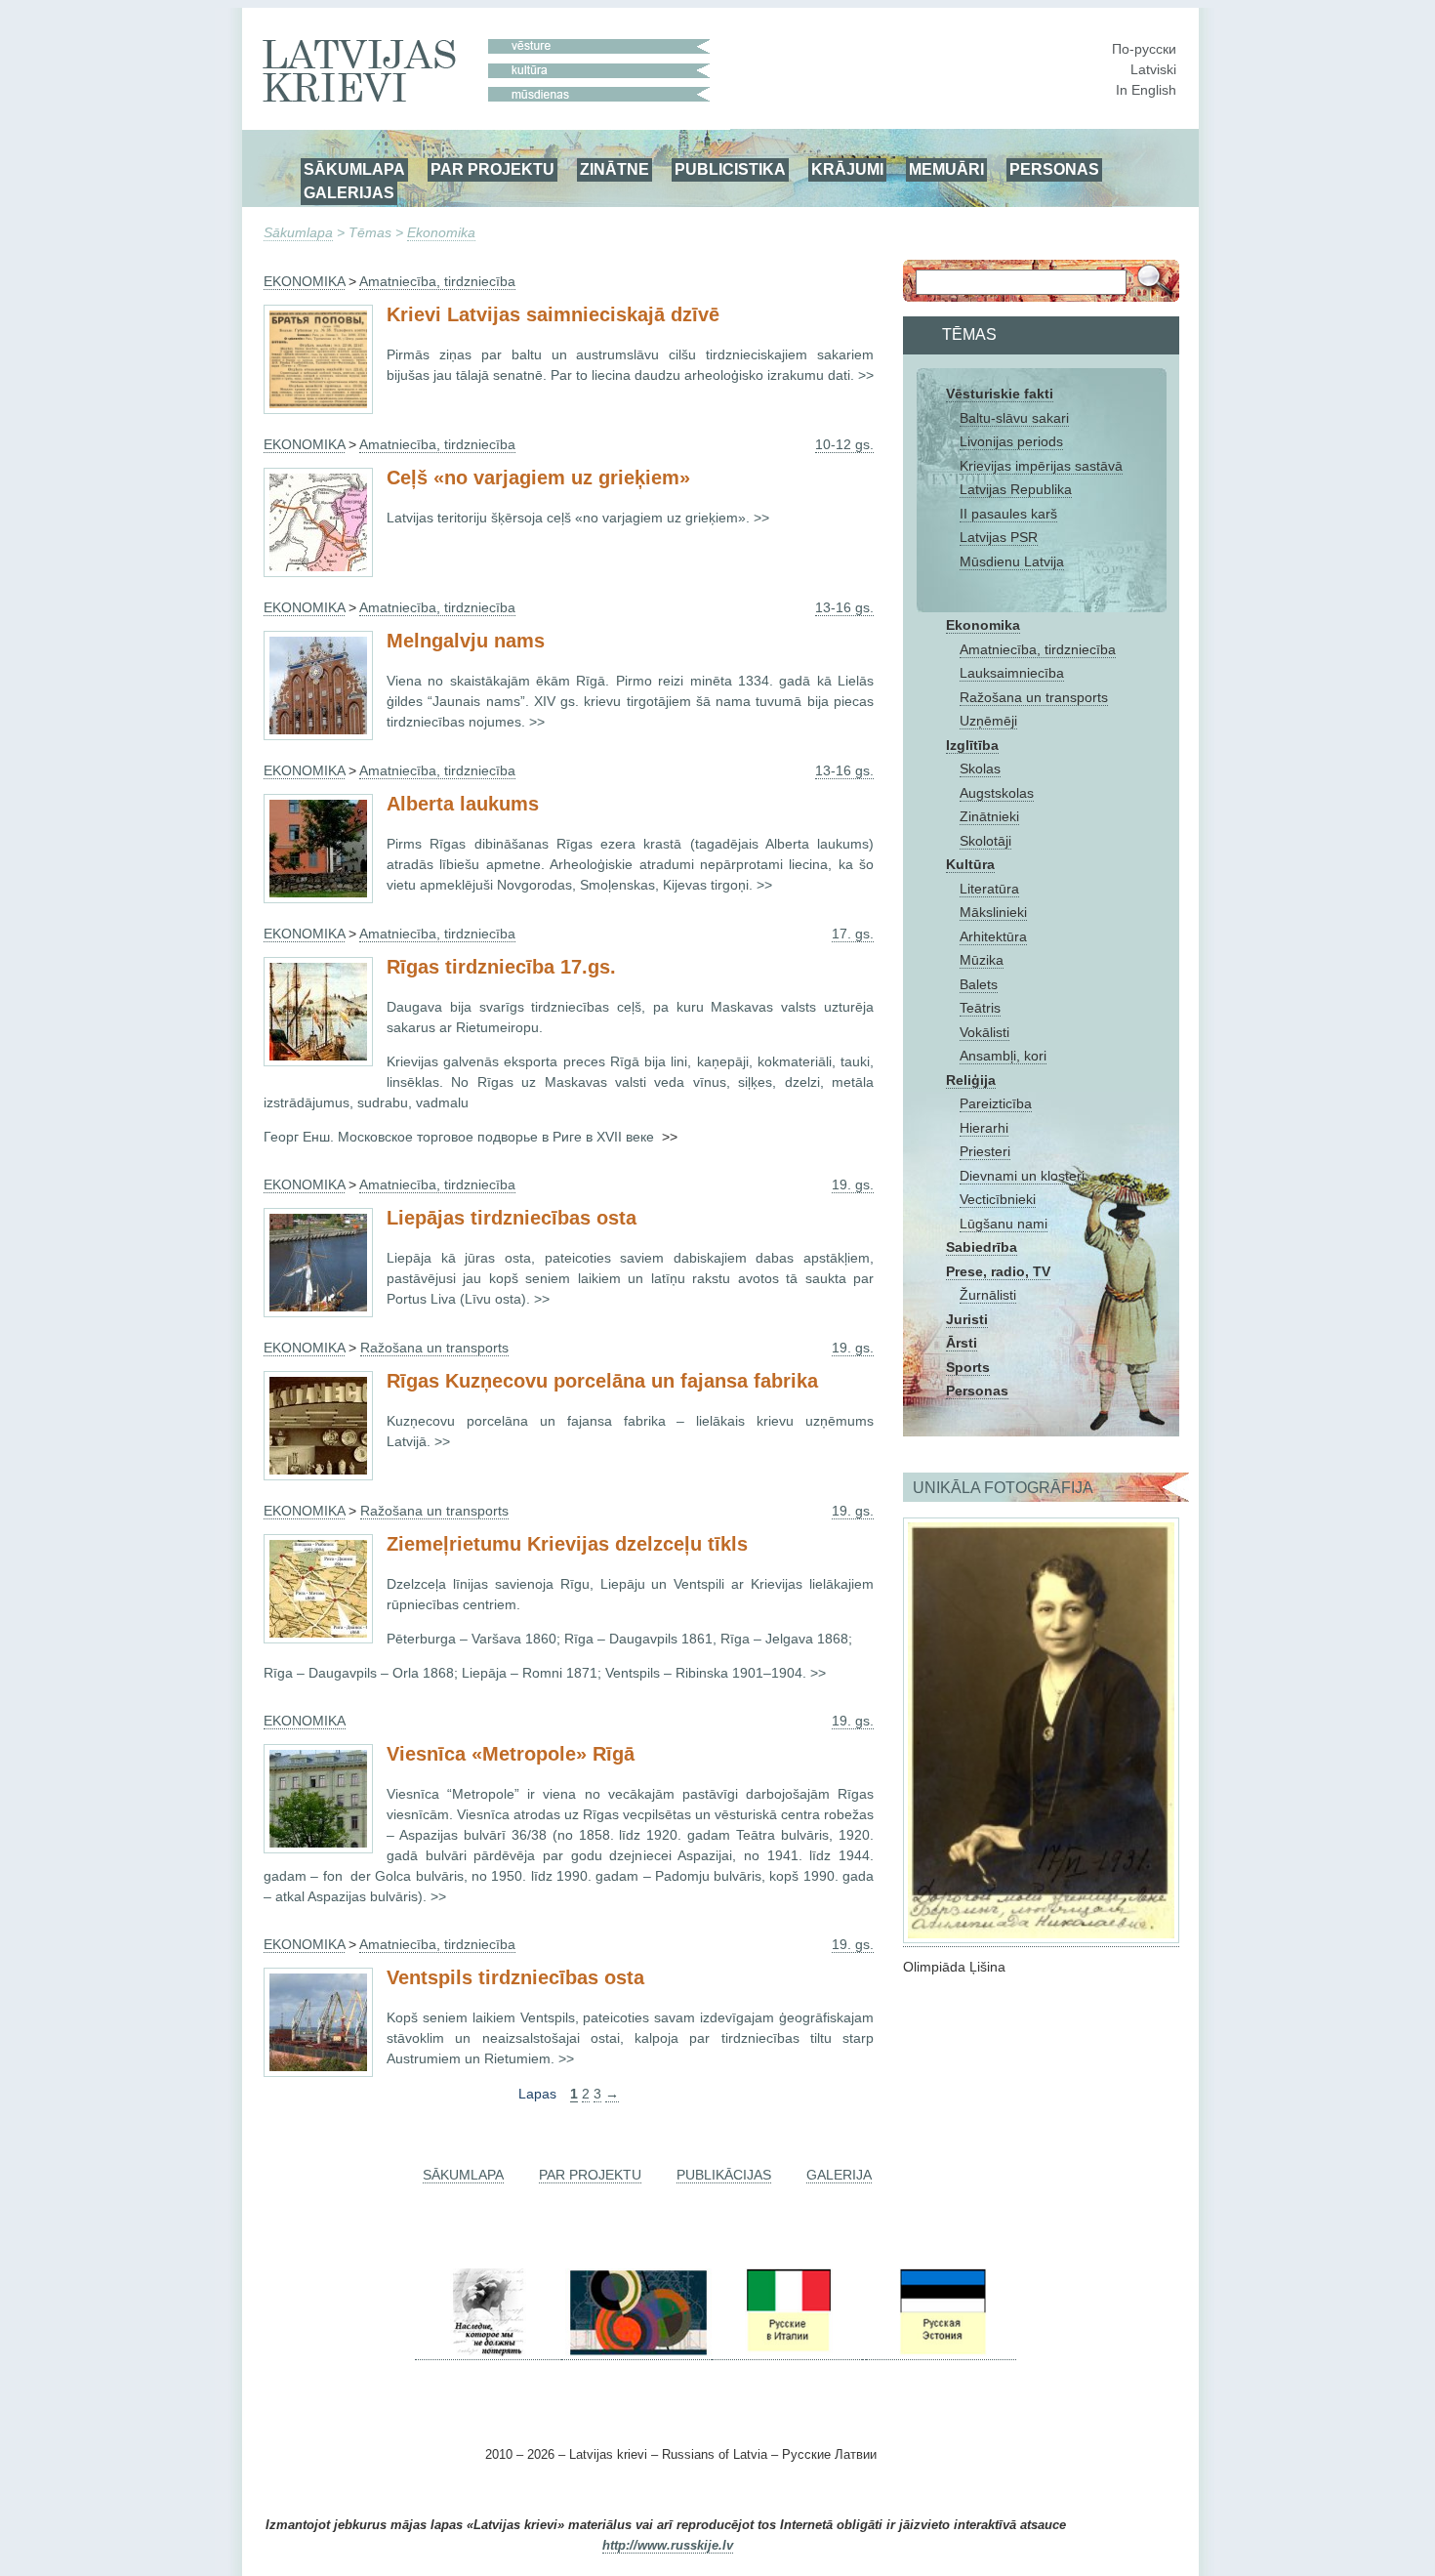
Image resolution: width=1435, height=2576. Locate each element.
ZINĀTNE (615, 169)
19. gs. (853, 1184)
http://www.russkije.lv (668, 2546)
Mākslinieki (993, 912)
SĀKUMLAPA (354, 169)
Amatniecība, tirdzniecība (1038, 649)
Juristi (967, 1319)
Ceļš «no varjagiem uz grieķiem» (538, 478)
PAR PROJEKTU (492, 169)
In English (1146, 90)
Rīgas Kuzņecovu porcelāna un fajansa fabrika (602, 1381)
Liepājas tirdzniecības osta (512, 1218)
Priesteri (985, 1151)
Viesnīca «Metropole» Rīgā (511, 1754)
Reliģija (971, 1080)
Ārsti (962, 1343)
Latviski (1153, 69)
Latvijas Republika (1016, 489)
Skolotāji (985, 841)
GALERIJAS (349, 192)
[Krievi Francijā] (864, 2352)
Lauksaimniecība (1012, 673)
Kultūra (970, 864)
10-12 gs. (844, 444)
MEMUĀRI (946, 169)
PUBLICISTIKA (730, 169)
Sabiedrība (982, 1247)
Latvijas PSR (999, 537)
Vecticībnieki (998, 1199)
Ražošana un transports (1034, 697)
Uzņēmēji (988, 721)
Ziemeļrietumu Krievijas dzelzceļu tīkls (567, 1544)
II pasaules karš (1008, 514)
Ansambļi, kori (1003, 1056)
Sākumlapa (298, 232)
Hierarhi (984, 1128)
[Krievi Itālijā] (787, 2352)
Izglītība (972, 745)
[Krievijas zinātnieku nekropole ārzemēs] (488, 2352)
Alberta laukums (463, 804)
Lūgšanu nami (1004, 1224)
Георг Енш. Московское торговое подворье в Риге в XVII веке (461, 1137)
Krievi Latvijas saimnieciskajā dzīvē (553, 314)
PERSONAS (1054, 169)
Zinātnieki (989, 816)
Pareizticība (996, 1103)
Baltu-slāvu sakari (1014, 418)
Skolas (980, 769)
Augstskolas (997, 793)
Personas (977, 1391)
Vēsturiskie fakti (1000, 394)
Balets (979, 984)
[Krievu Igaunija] (941, 2352)
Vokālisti (984, 1032)
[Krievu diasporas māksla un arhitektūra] (636, 2352)
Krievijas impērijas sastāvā (1041, 466)
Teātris (980, 1008)
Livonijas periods (1011, 441)
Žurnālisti (988, 1295)
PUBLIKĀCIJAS (724, 2175)
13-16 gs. (844, 607)
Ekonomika (441, 232)
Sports (968, 1367)
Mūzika (982, 960)
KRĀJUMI (847, 169)
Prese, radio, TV (998, 1271)
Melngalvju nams (466, 641)
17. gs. (853, 934)
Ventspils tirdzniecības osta (515, 1977)
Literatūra (989, 889)
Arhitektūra (993, 936)
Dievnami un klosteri (1022, 1176)
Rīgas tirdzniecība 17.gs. (501, 967)
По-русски (1144, 49)
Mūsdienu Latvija (1012, 561)
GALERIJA (839, 2175)
